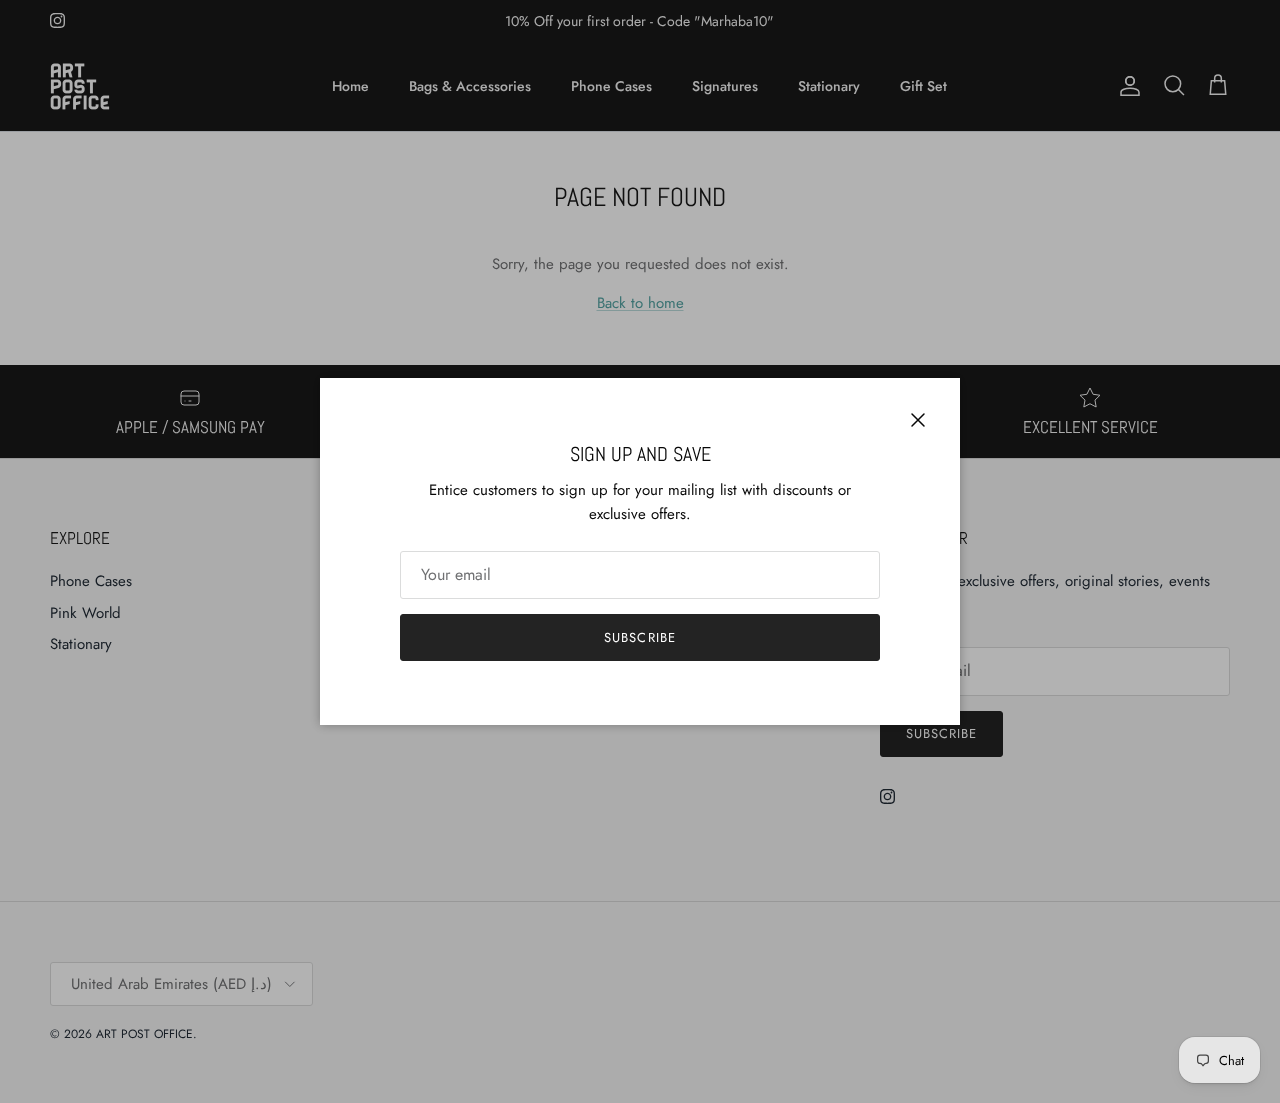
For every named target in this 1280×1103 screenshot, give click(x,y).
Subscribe (639, 637)
